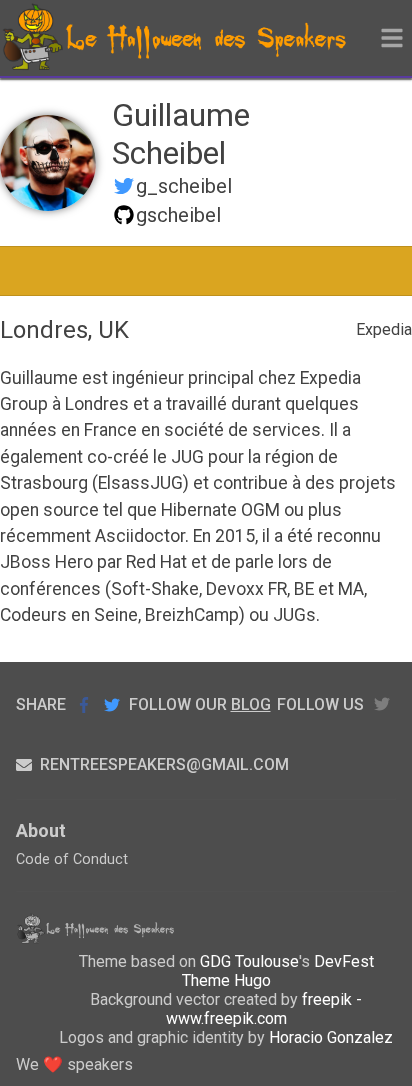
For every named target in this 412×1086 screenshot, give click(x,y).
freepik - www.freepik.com (264, 1009)
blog (251, 704)
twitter (382, 704)
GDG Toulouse (249, 961)
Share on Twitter (112, 704)
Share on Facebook (84, 705)
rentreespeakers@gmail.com (164, 764)
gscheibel (178, 215)
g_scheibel (184, 186)
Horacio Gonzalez (331, 1037)
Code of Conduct (72, 859)
